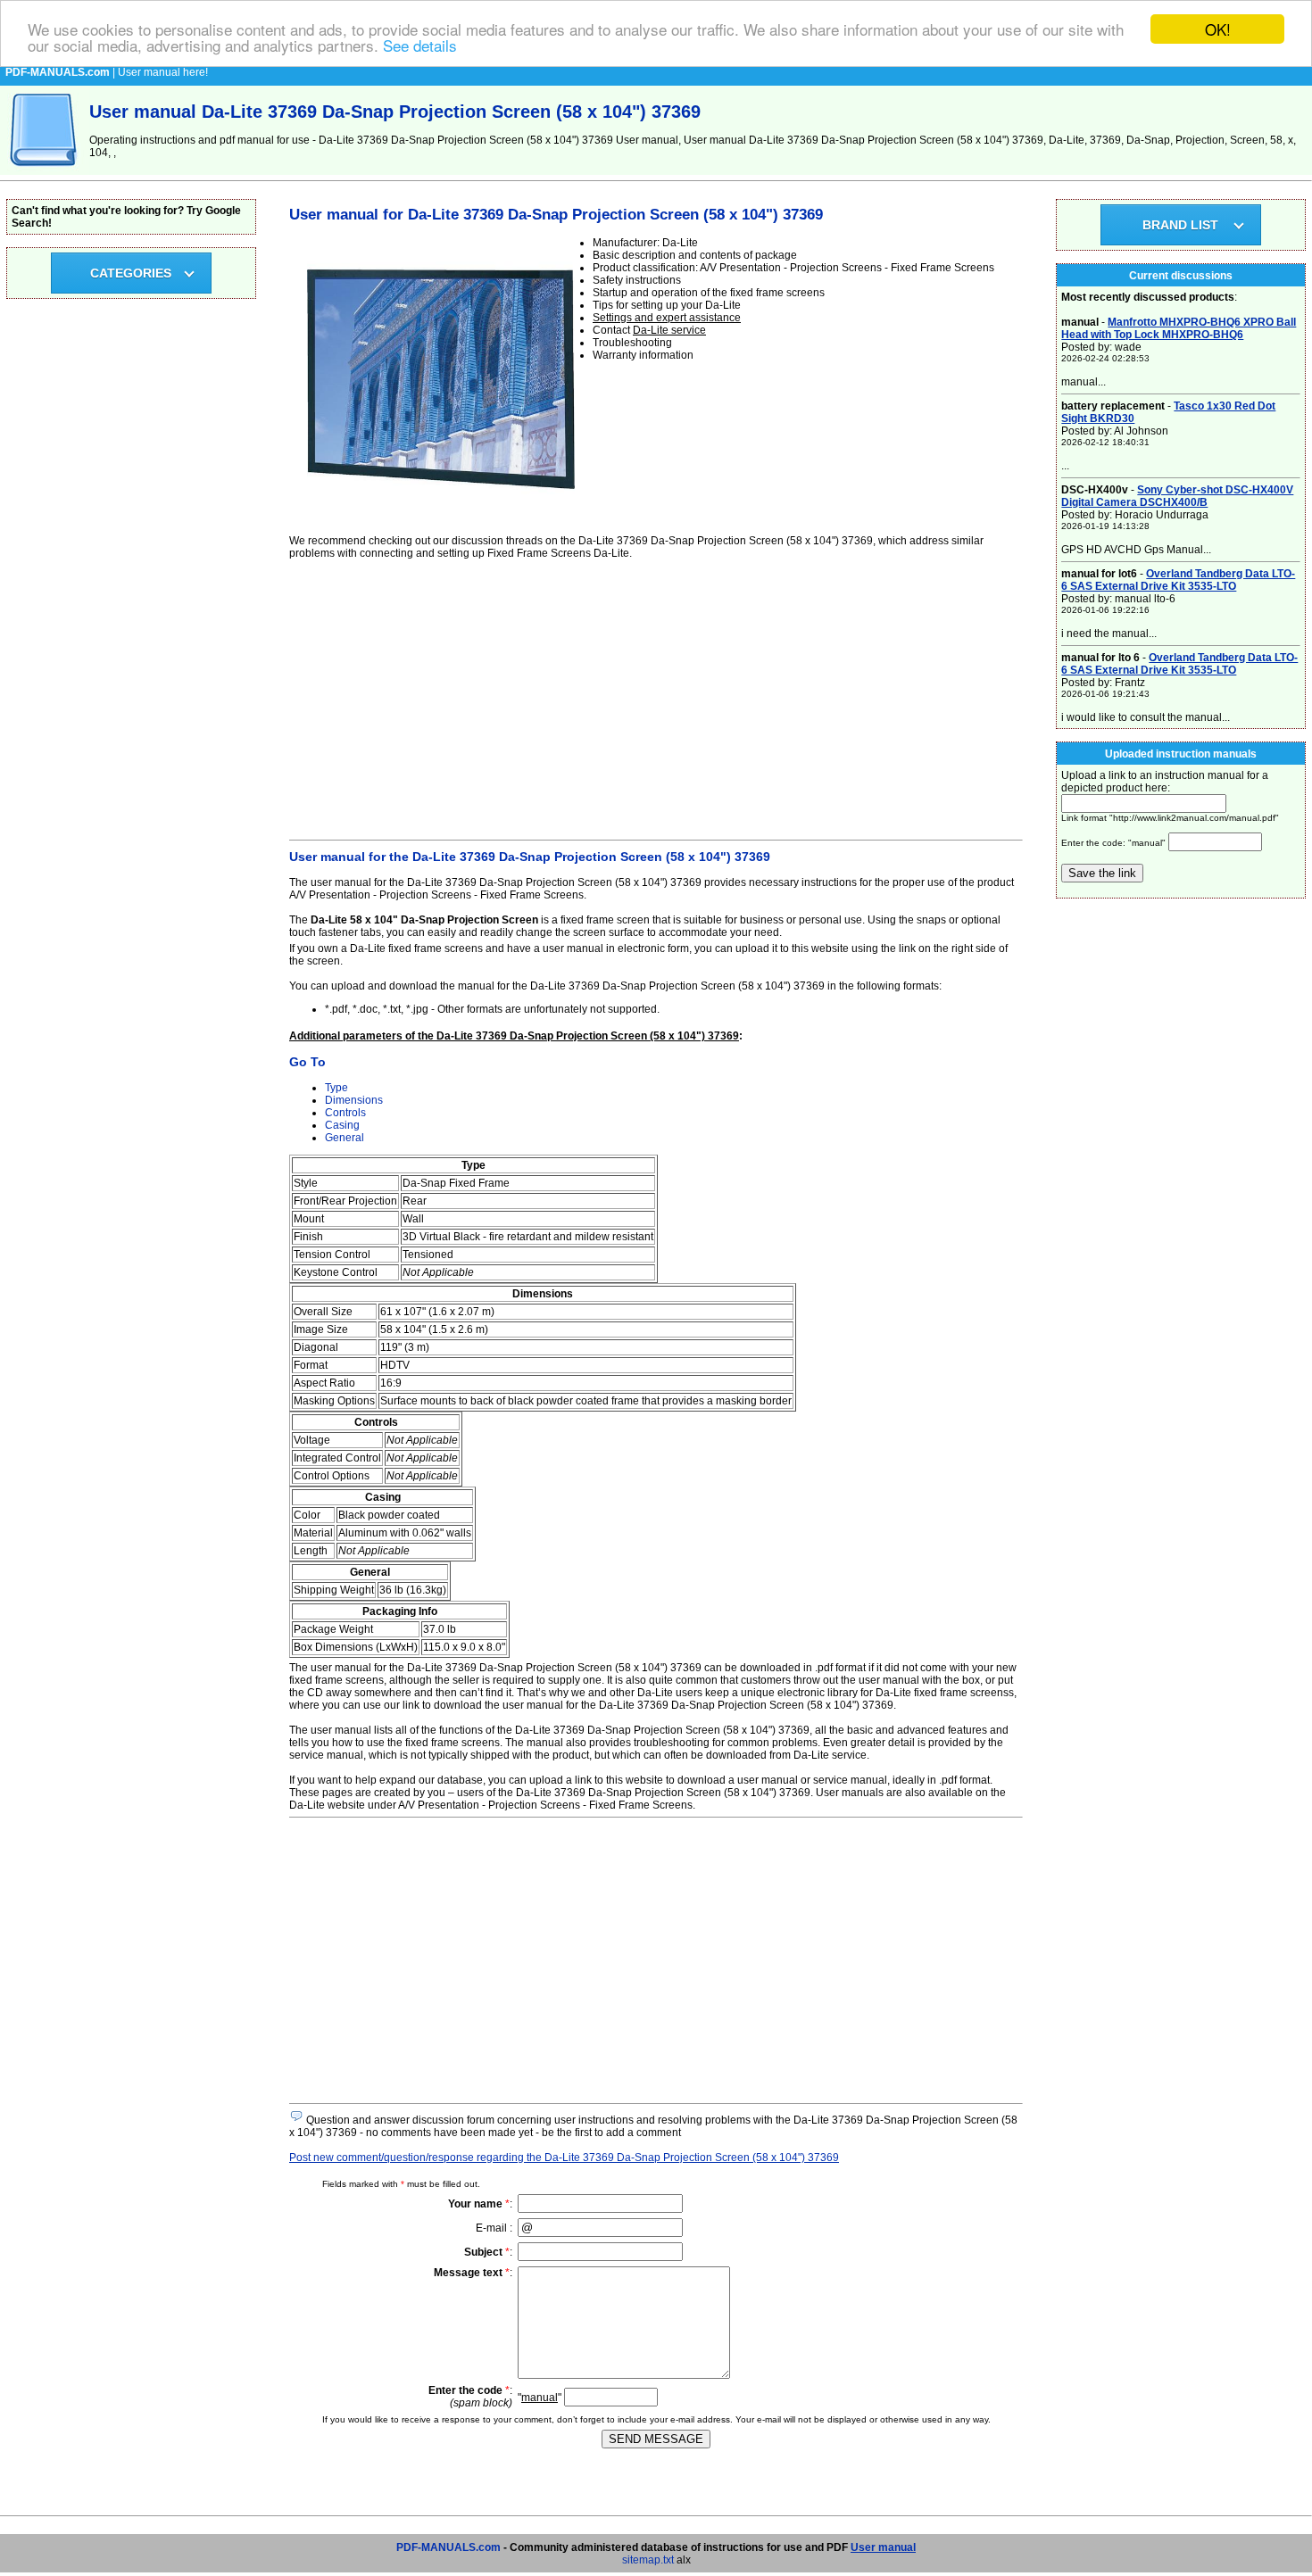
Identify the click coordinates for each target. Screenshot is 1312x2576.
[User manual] (45, 171)
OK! (1218, 29)
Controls (345, 1113)
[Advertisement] (656, 697)
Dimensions (354, 1100)
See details (420, 45)
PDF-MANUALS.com (448, 2547)
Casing (342, 1125)
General (345, 1138)
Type (336, 1088)
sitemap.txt (648, 2560)
